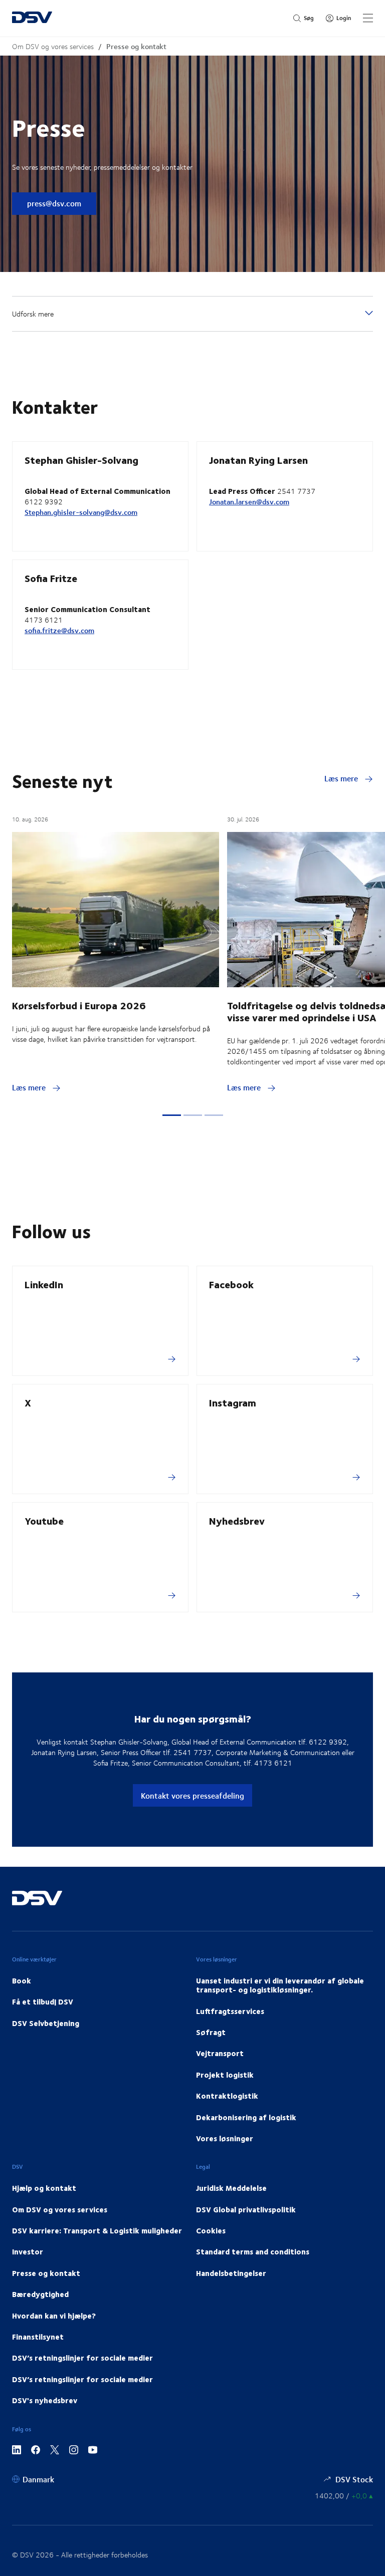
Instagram (233, 1402)
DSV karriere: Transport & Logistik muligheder (97, 2230)
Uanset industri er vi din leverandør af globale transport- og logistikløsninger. (280, 1985)
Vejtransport (220, 2053)
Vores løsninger (225, 2138)
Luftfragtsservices (230, 2011)
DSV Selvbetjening (46, 2023)
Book (22, 1980)
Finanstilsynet (38, 2337)
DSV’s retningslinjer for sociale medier (82, 2358)
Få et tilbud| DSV (43, 2001)
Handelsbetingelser (231, 2273)
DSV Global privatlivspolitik (246, 2209)
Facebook (231, 1284)
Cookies (211, 2230)
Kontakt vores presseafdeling (192, 1795)
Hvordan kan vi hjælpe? (54, 2316)
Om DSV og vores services (53, 46)
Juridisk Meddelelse (231, 2188)
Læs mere (342, 778)
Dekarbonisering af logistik (246, 2117)
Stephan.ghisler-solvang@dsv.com (81, 512)
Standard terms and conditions (253, 2251)
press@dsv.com (54, 203)
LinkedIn (44, 1284)
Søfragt (211, 2032)
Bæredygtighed (40, 2294)
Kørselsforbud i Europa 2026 (79, 1005)
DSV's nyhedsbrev (45, 2400)
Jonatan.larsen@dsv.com (249, 502)
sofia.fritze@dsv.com (59, 630)
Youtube (44, 1520)
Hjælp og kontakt (44, 2188)
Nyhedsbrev (237, 1520)
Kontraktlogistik (227, 2096)
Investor (28, 2251)
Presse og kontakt (136, 46)
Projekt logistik (225, 2075)
